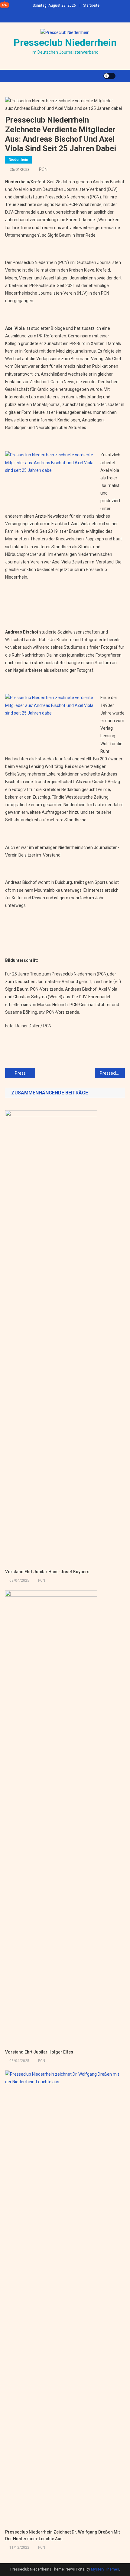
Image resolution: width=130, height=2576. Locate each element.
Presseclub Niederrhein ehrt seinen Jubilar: (25, 1073)
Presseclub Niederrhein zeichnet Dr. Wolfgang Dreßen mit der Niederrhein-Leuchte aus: (62, 2535)
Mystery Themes (105, 2569)
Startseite (91, 5)
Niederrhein (18, 160)
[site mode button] (109, 76)
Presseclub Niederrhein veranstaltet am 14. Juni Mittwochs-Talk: (112, 1073)
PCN (43, 169)
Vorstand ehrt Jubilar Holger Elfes (39, 2052)
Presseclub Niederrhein (65, 42)
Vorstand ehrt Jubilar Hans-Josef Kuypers (47, 1572)
